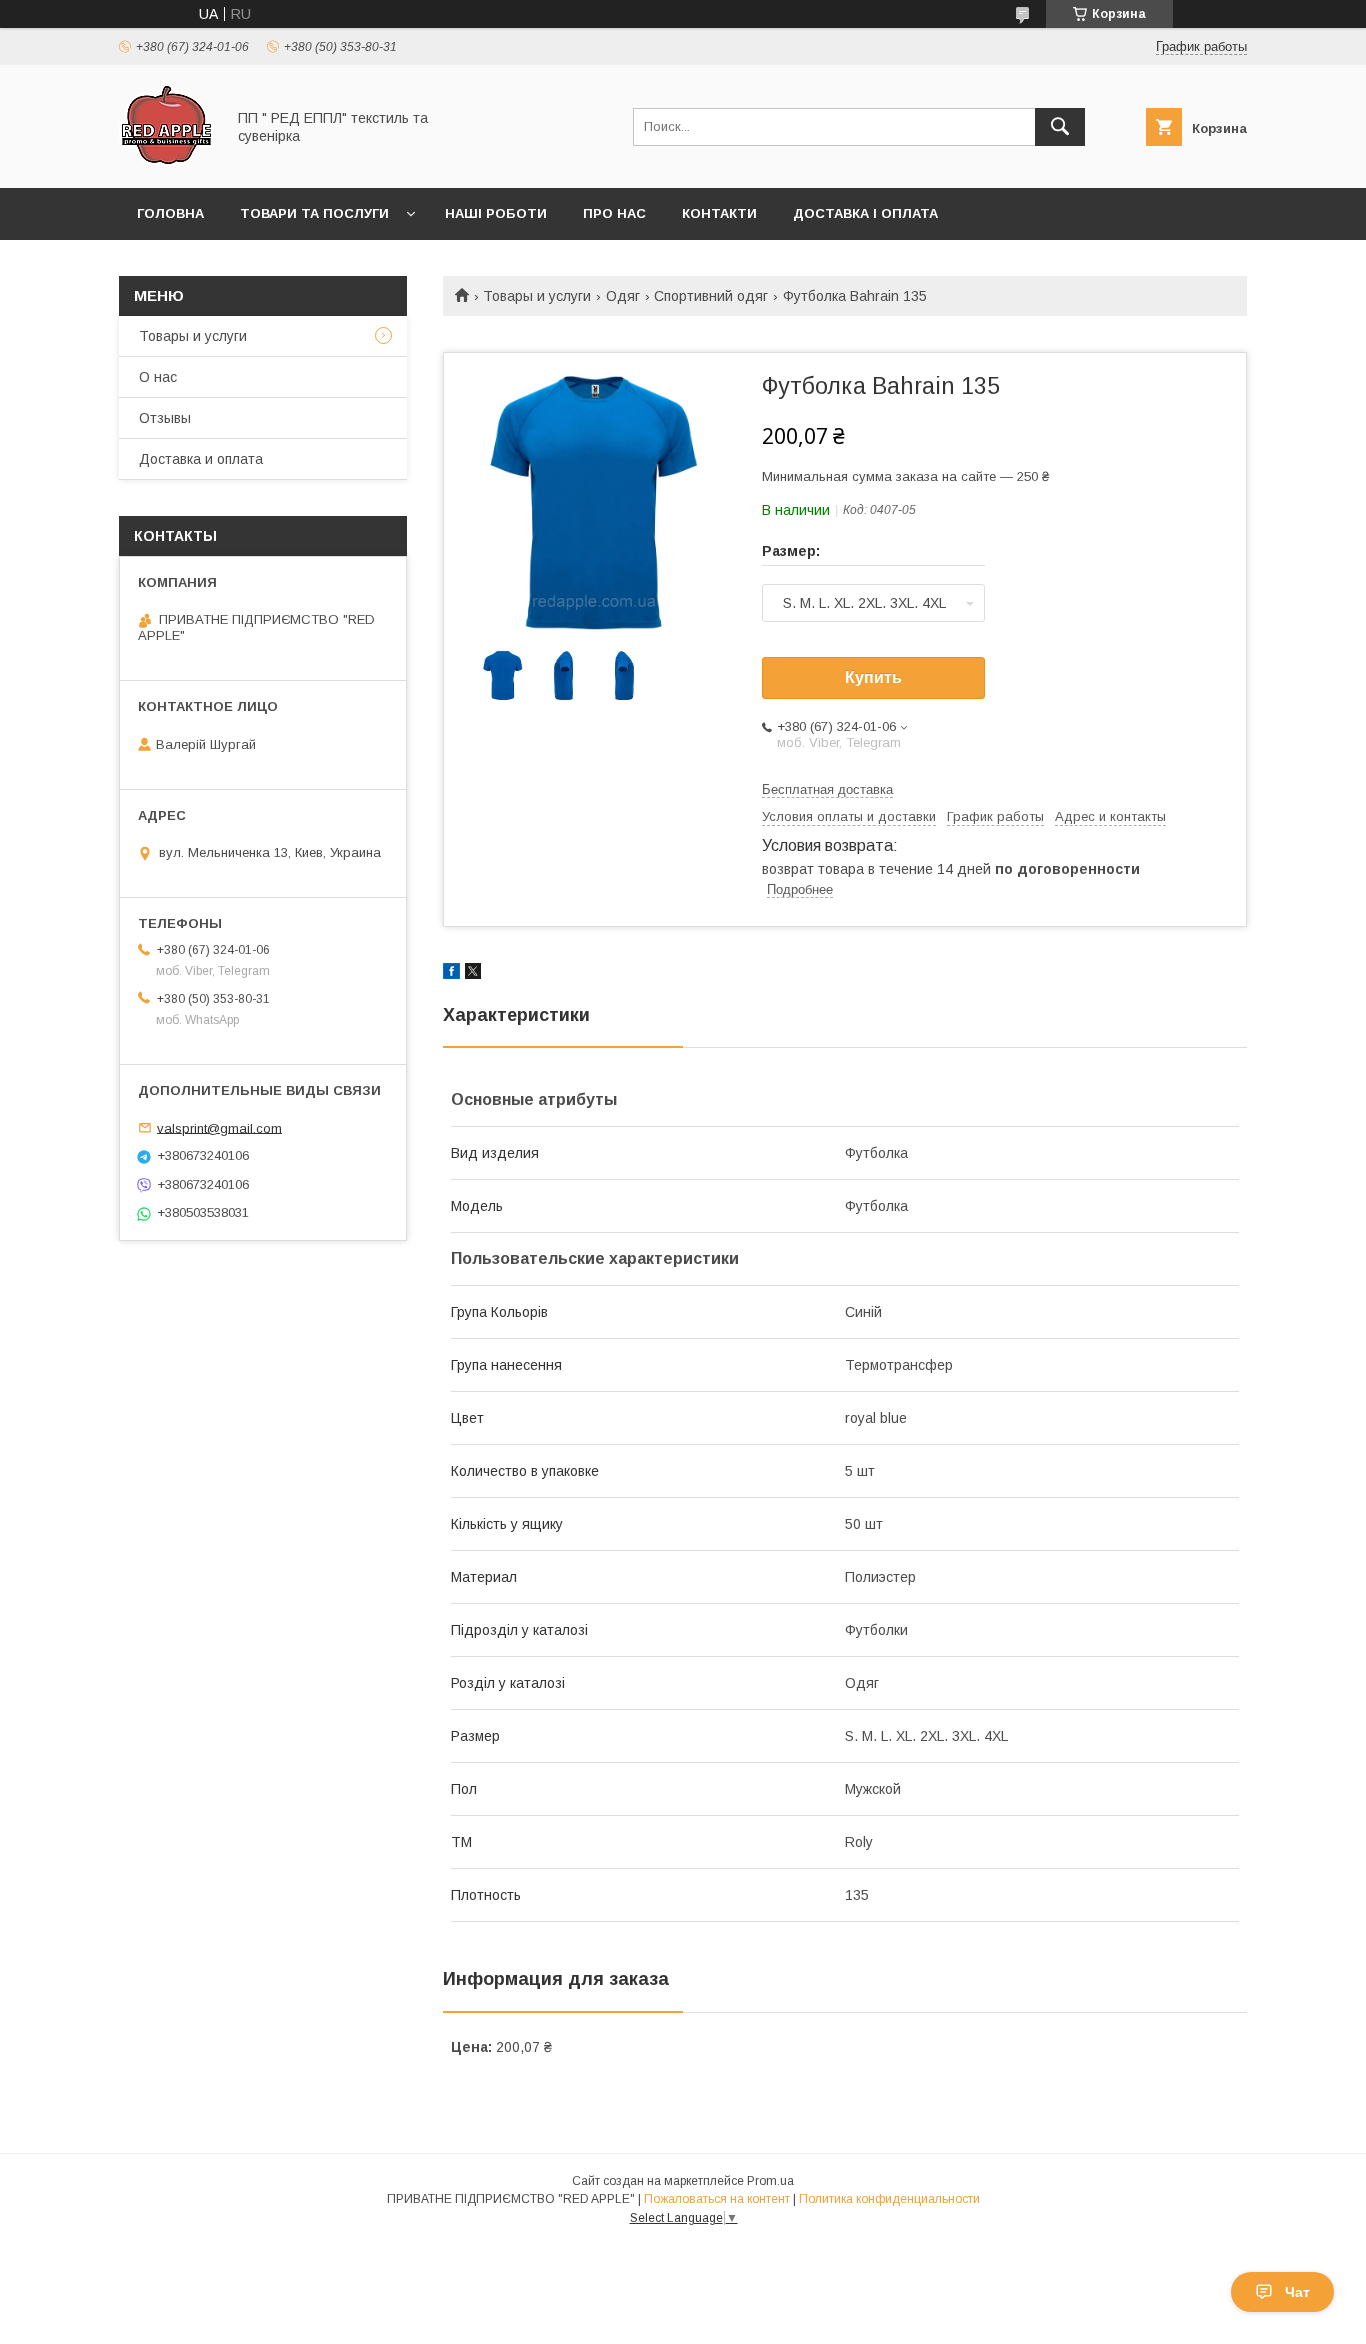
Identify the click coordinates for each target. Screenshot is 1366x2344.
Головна (170, 213)
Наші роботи (496, 213)
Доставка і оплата (865, 213)
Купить (873, 677)
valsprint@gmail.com (219, 1127)
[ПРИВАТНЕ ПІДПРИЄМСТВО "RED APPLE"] (166, 162)
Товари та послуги (314, 213)
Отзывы (165, 418)
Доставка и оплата (201, 459)
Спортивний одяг (711, 296)
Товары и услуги (537, 296)
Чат (1297, 2292)
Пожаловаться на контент (717, 2199)
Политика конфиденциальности (889, 2199)
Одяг (623, 296)
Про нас (614, 213)
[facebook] (451, 974)
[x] (473, 974)
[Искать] (1060, 127)
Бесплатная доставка (827, 789)
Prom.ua (770, 2181)
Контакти (719, 213)
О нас (158, 377)
